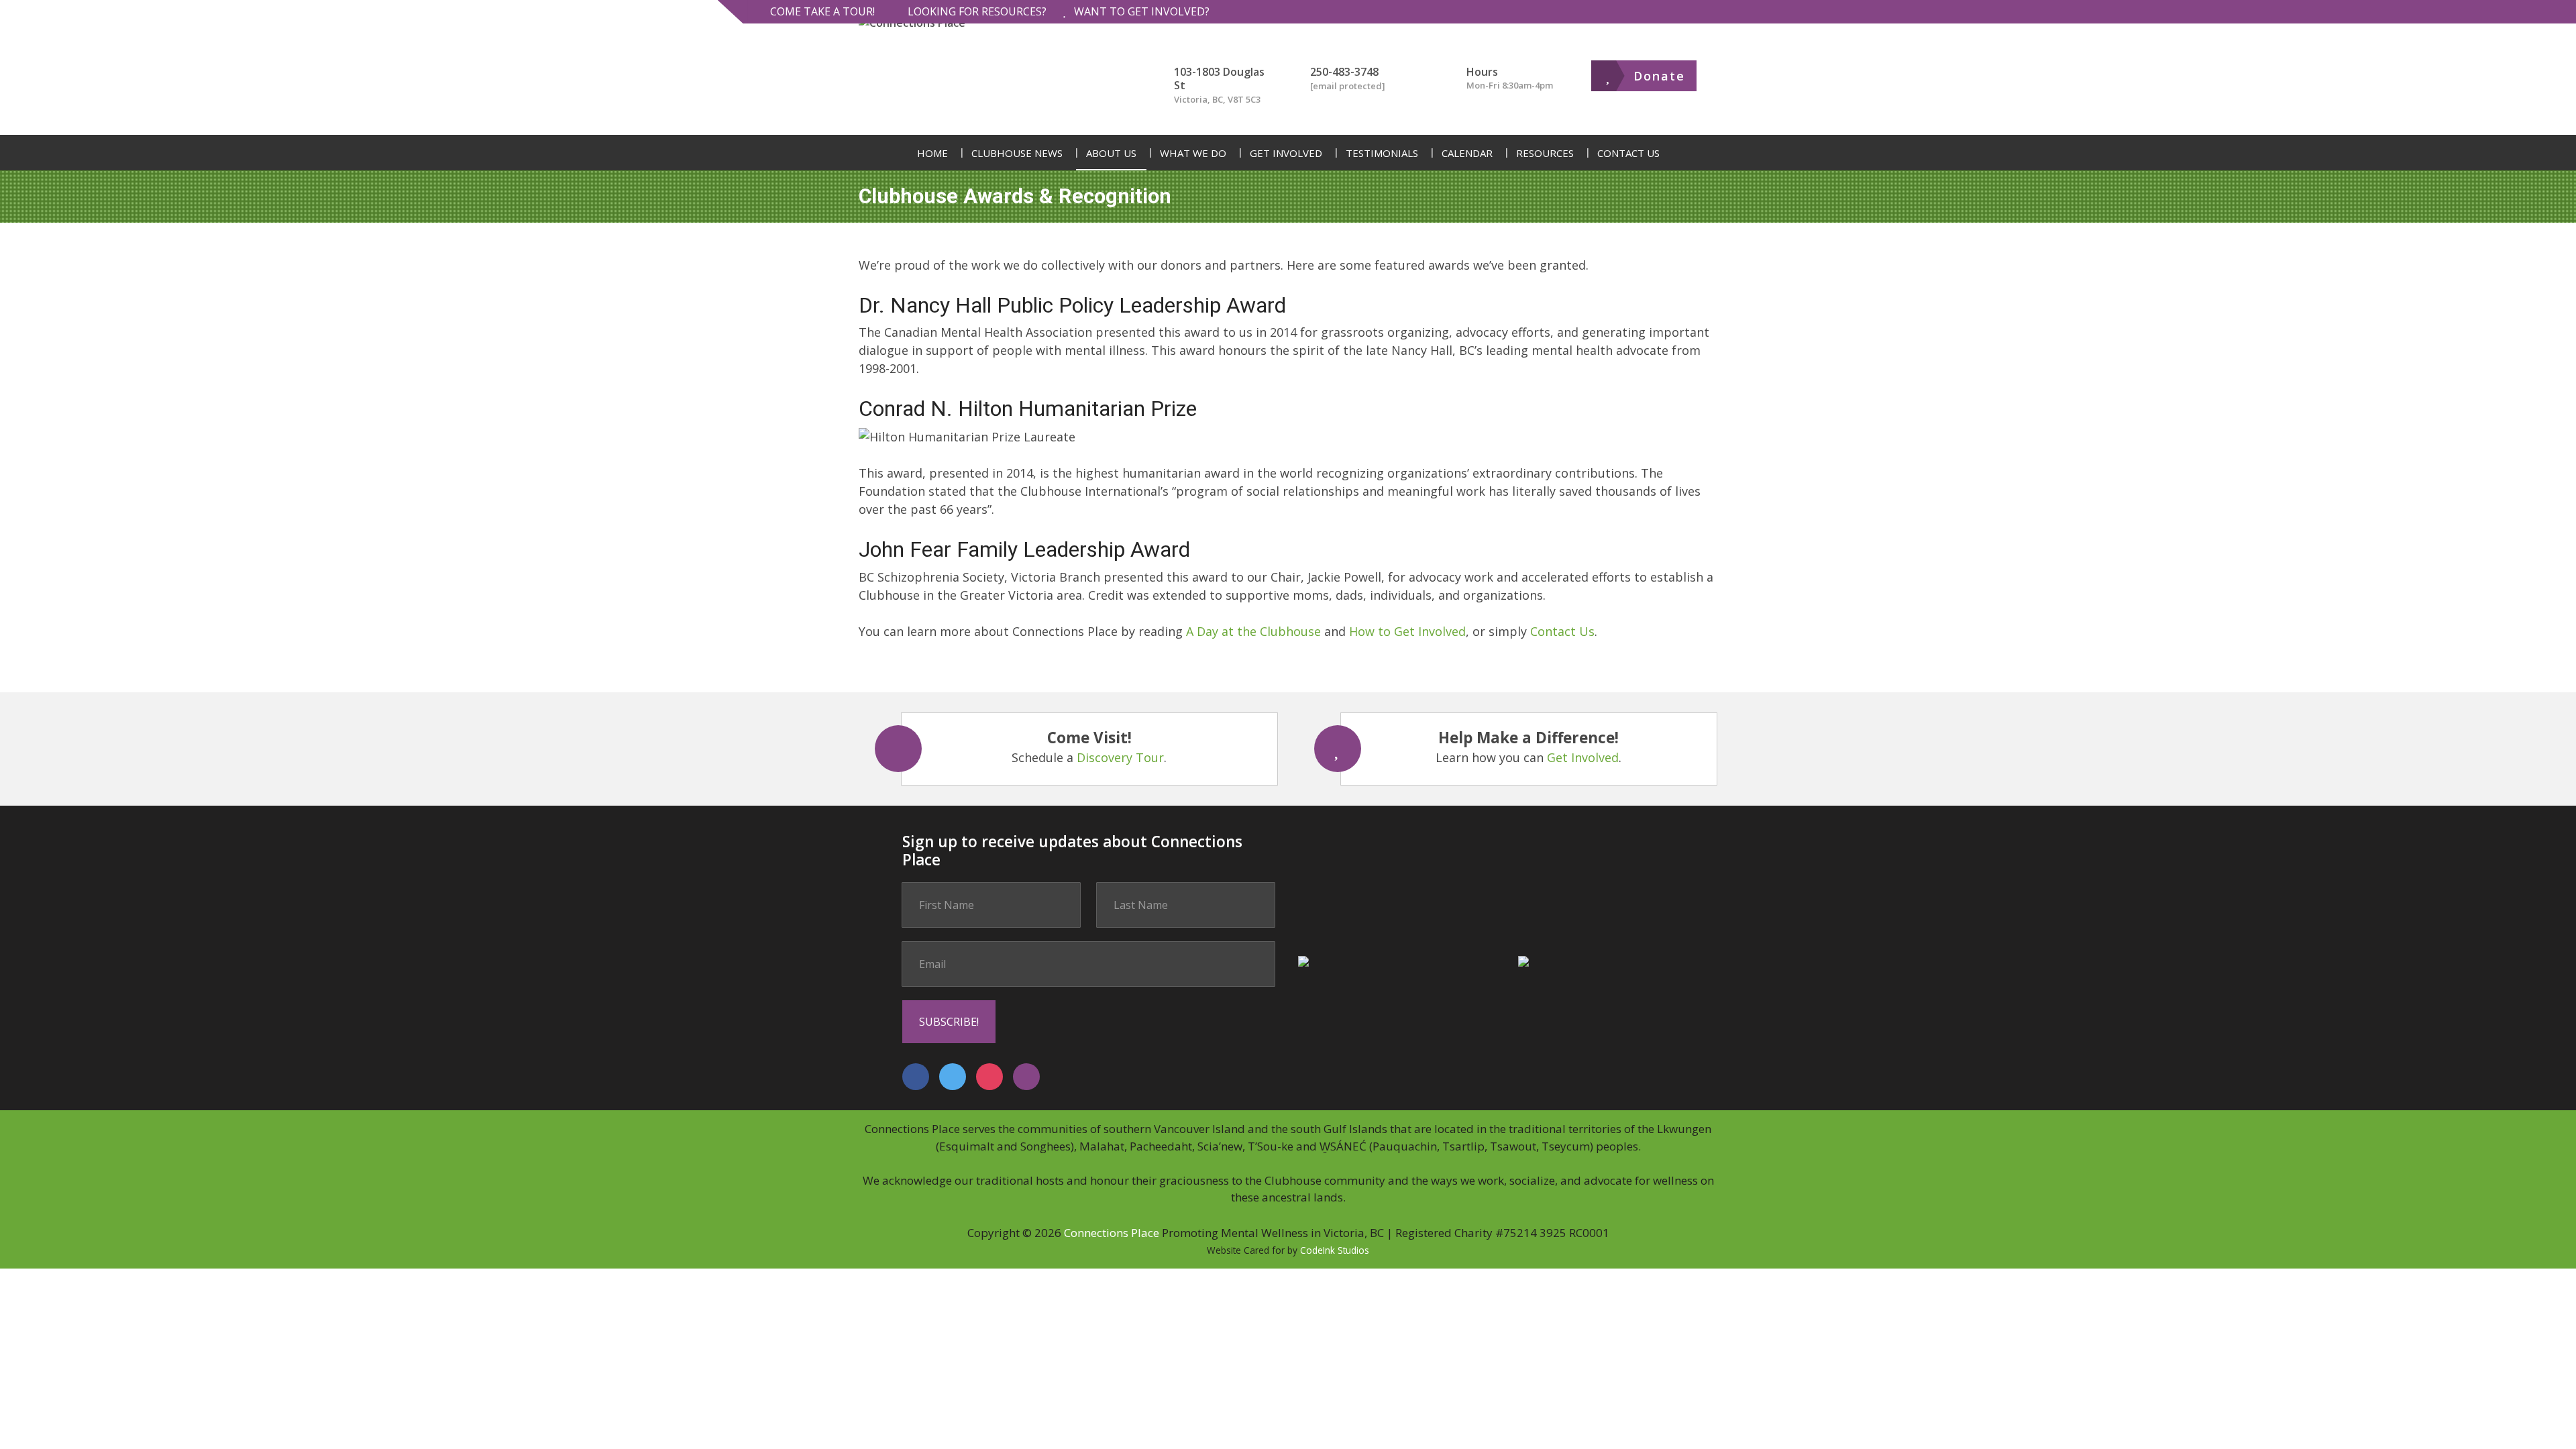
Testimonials (1382, 153)
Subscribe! (949, 1022)
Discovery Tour (1120, 757)
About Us (1111, 153)
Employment (1228, 225)
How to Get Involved (1407, 631)
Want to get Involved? (1142, 11)
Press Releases (1011, 225)
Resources (1545, 153)
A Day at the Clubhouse (1253, 631)
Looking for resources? (977, 11)
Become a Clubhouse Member (1339, 225)
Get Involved (1286, 153)
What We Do (1193, 153)
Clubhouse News (1017, 153)
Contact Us (1628, 153)
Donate (1659, 76)
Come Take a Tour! (822, 11)
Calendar (1467, 153)
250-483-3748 (1344, 72)
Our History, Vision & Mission (1195, 225)
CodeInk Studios (1335, 1250)
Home (932, 153)
